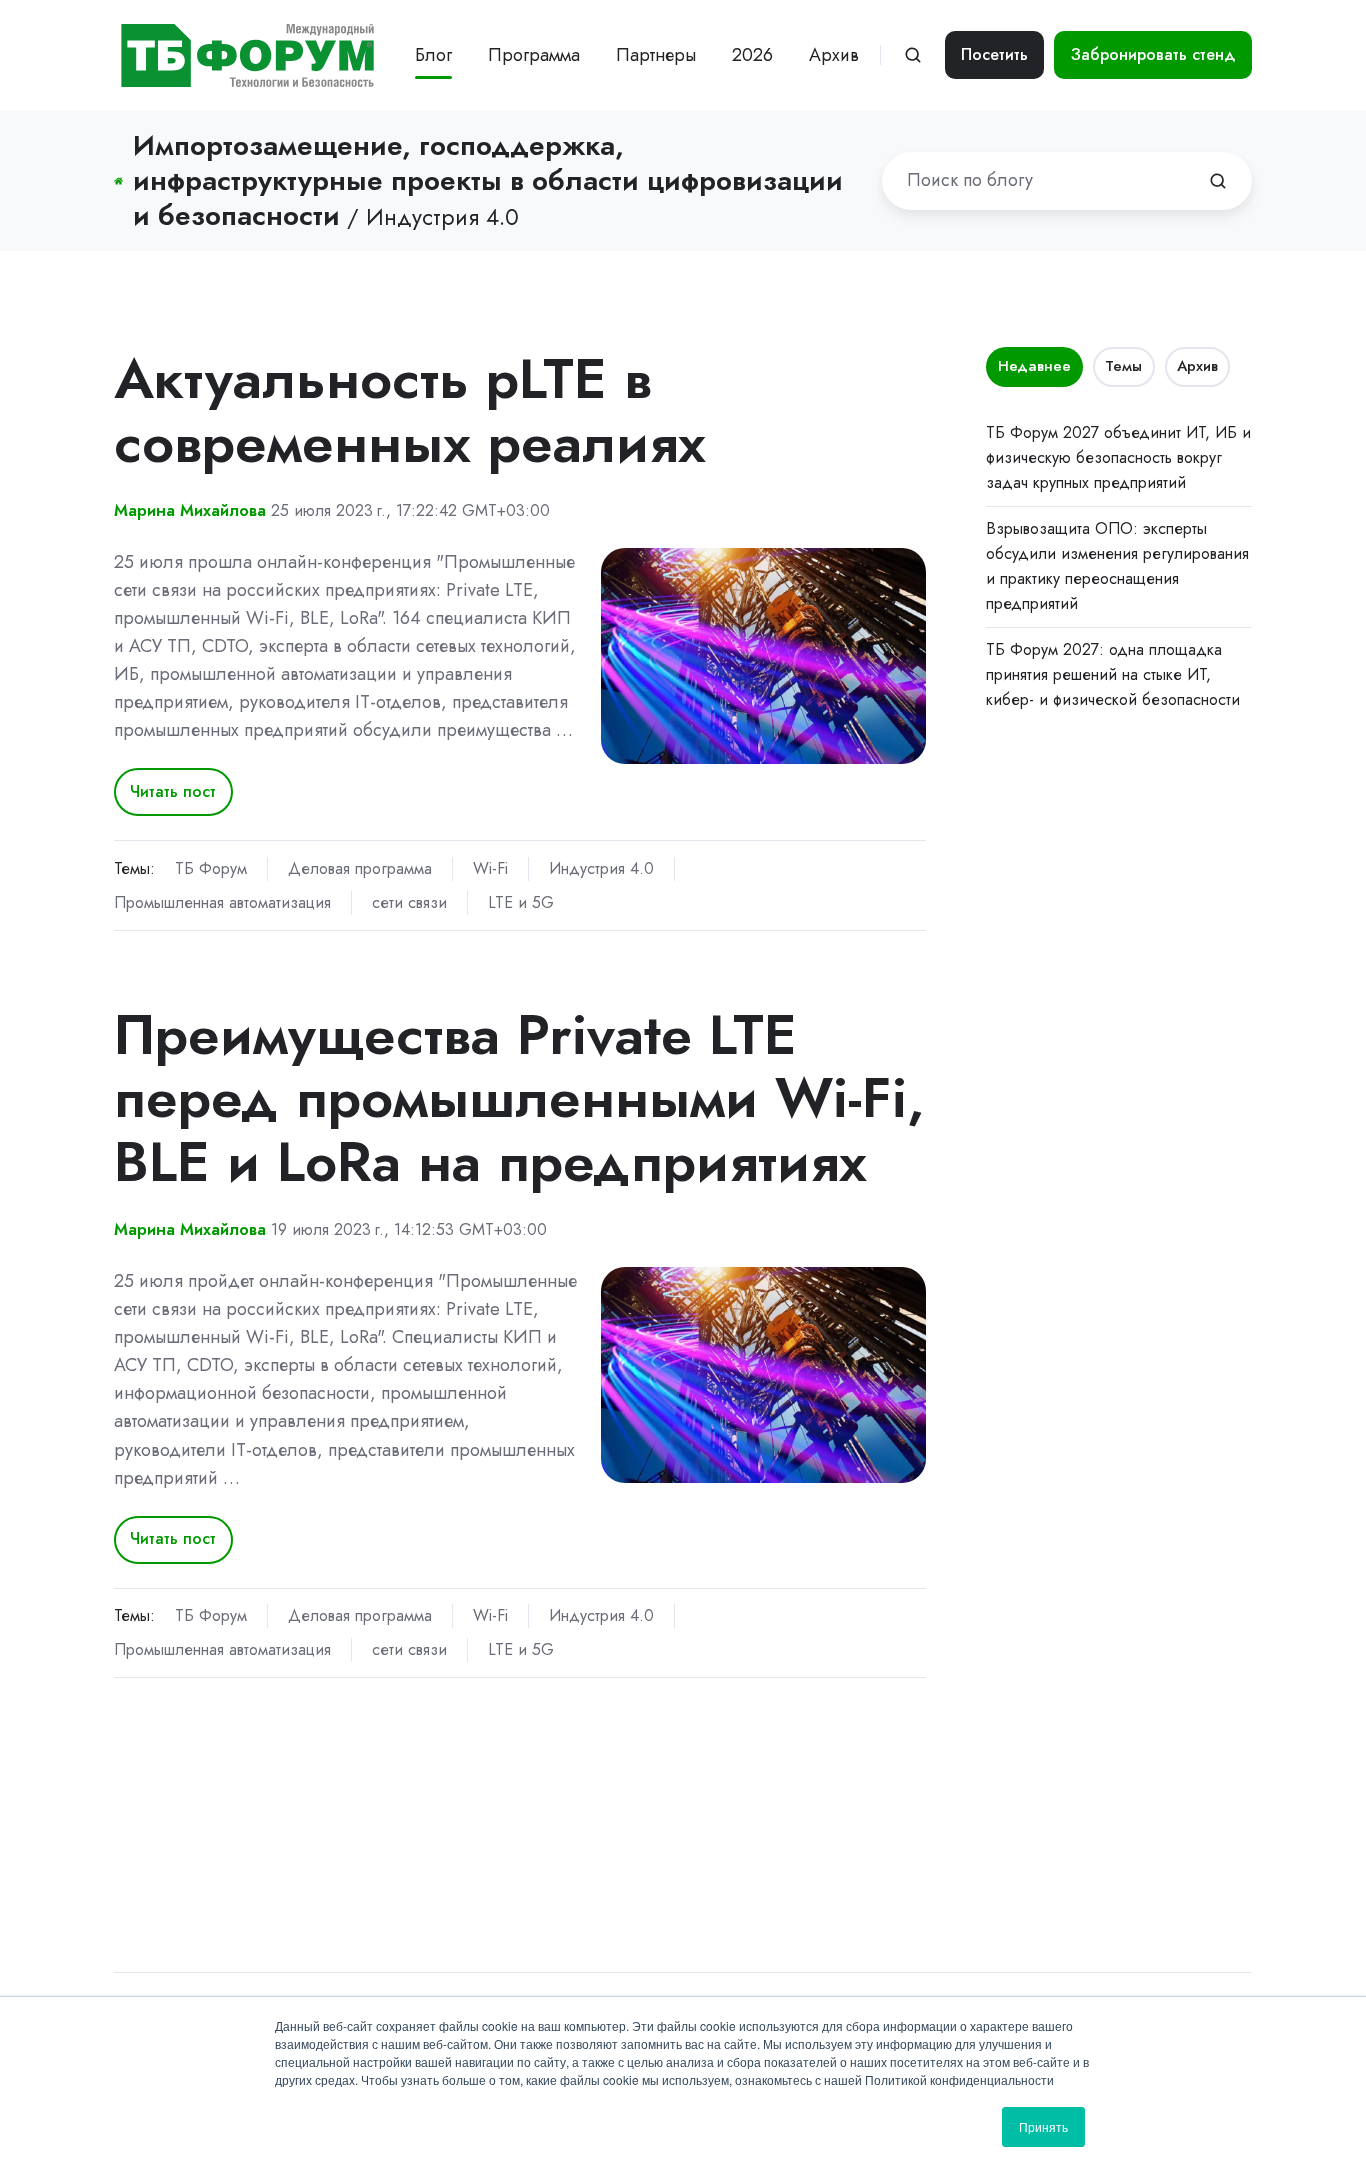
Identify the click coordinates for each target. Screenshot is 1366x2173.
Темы (1123, 366)
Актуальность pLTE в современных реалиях (410, 410)
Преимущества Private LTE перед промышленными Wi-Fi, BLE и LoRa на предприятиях (519, 1098)
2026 (752, 55)
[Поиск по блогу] (1218, 181)
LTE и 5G (521, 902)
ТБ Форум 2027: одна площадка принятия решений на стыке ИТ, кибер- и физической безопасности (1113, 674)
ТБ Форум (211, 868)
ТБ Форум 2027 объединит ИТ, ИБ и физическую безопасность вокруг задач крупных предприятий (1118, 457)
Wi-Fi (490, 868)
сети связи (409, 902)
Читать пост (173, 791)
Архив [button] (834, 55)
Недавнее (1034, 366)
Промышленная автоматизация (222, 902)
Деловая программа (360, 868)
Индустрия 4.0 (601, 868)
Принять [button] (1043, 2126)
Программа (534, 55)
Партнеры (656, 55)
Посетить (994, 54)
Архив (1197, 366)
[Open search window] (913, 55)
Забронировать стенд (1153, 54)
